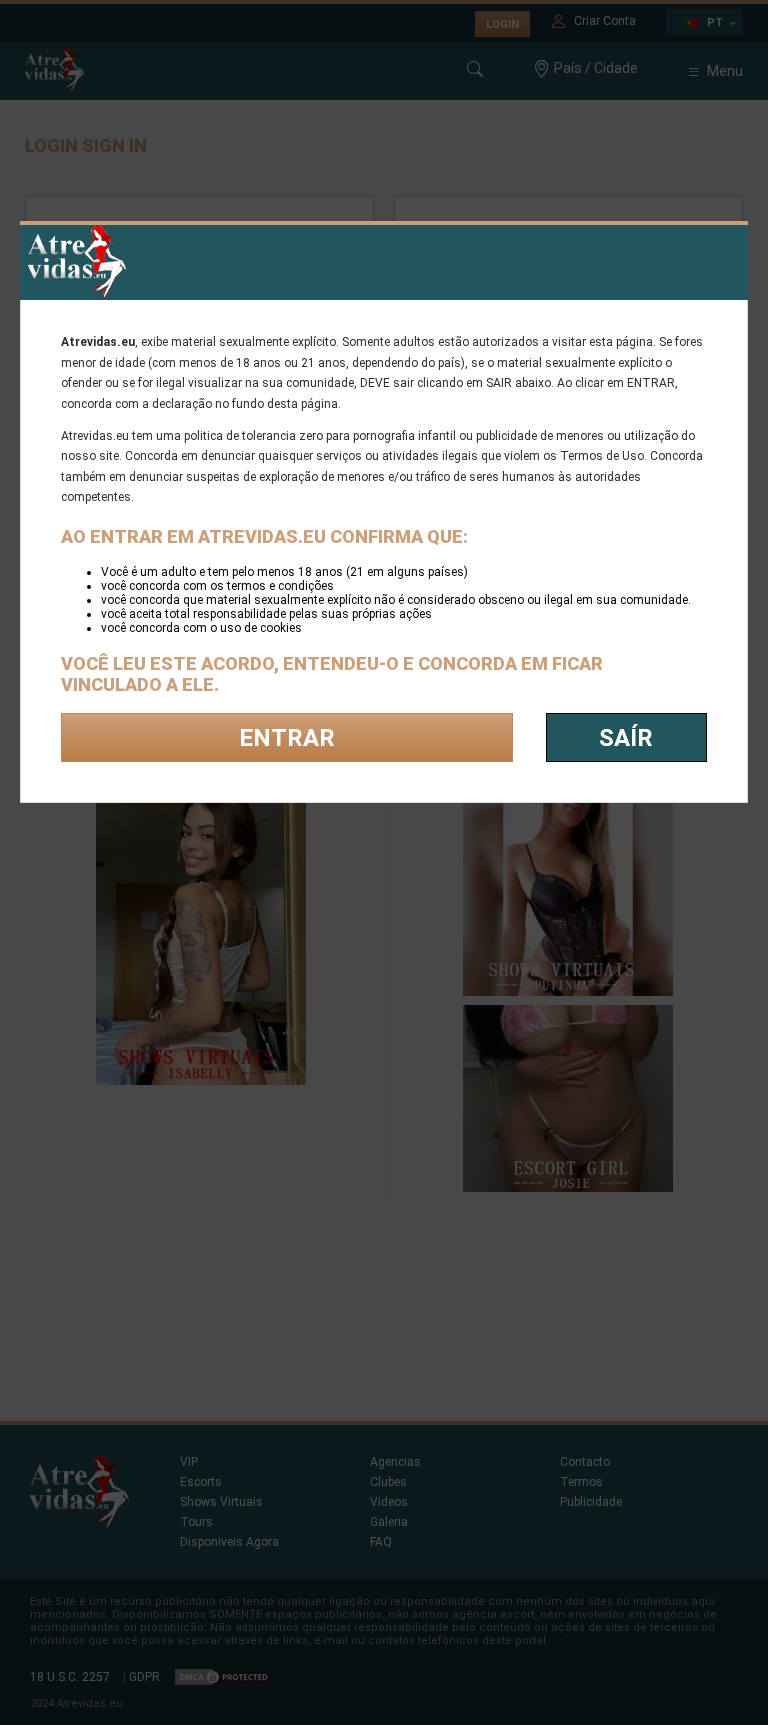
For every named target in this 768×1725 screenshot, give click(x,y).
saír (626, 738)
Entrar (287, 738)
